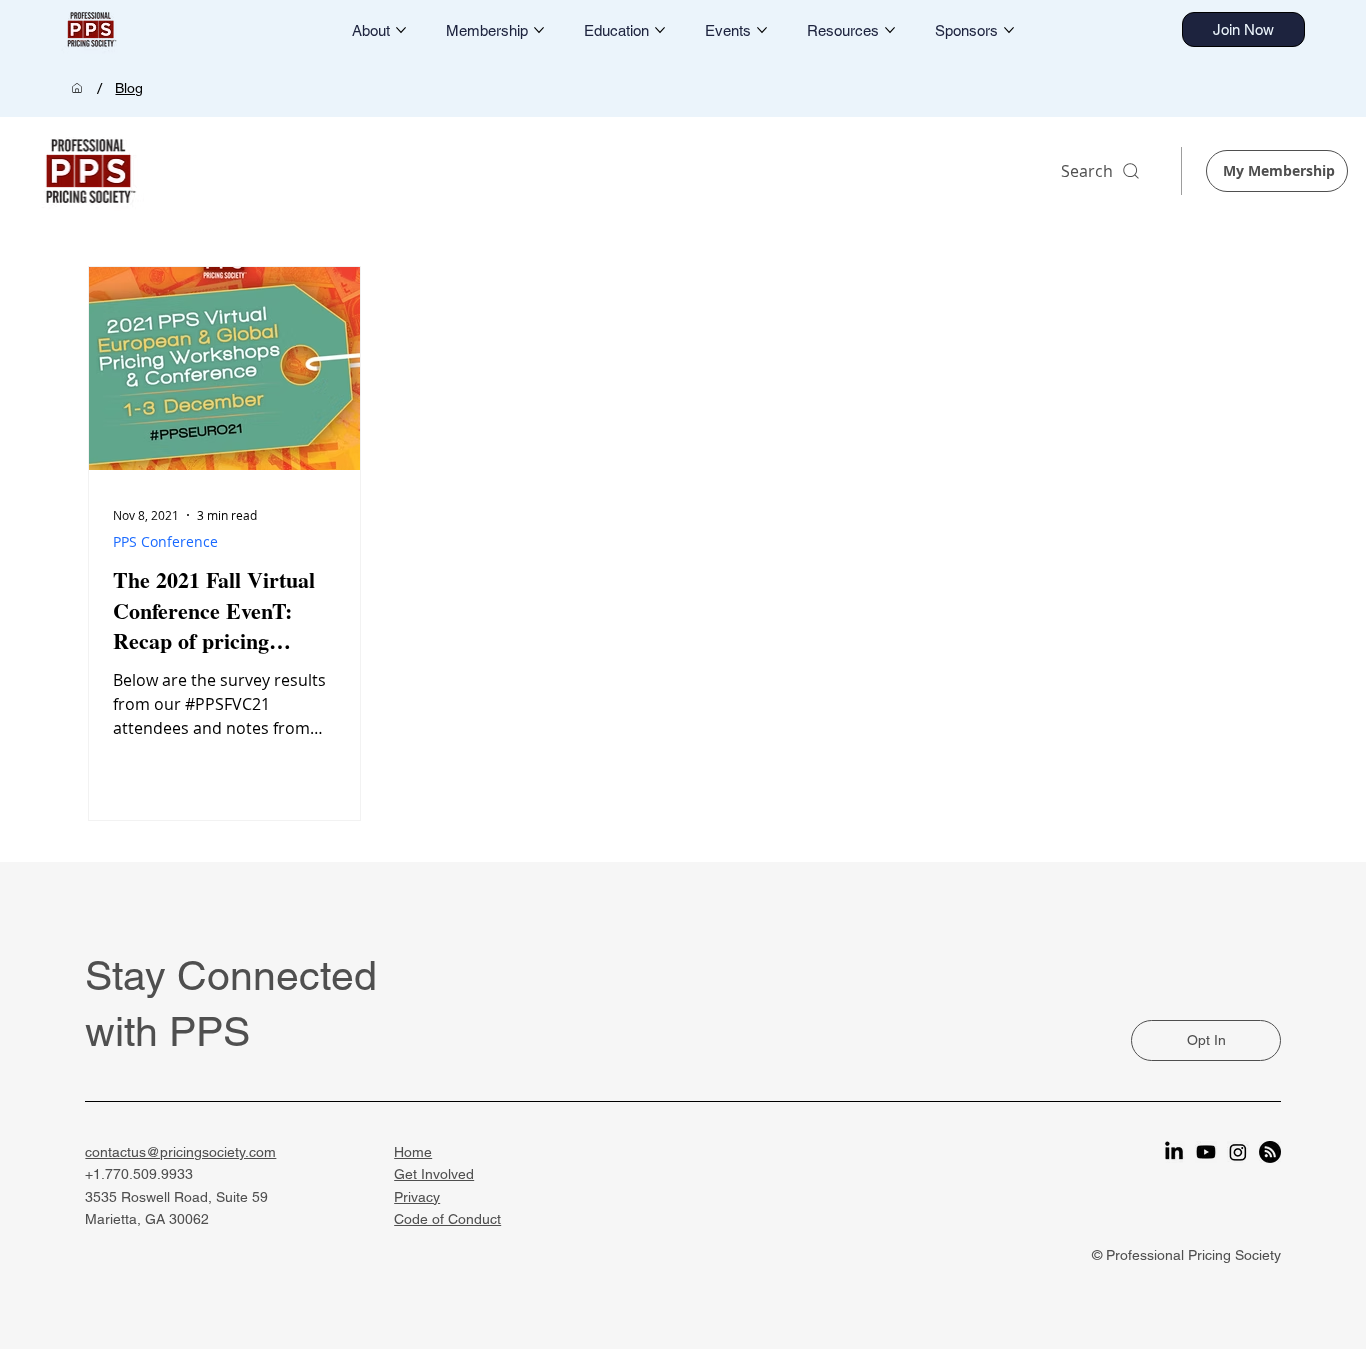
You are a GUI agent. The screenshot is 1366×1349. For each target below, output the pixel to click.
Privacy (417, 1197)
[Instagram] (1238, 1152)
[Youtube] (1206, 1152)
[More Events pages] (762, 30)
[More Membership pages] (539, 30)
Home (413, 1152)
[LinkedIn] (1174, 1152)
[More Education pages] (660, 30)
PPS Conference (165, 541)
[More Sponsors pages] (1009, 30)
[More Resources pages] (890, 30)
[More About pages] (401, 30)
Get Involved (434, 1174)
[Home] (77, 88)
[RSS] (1270, 1152)
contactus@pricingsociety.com (180, 1152)
